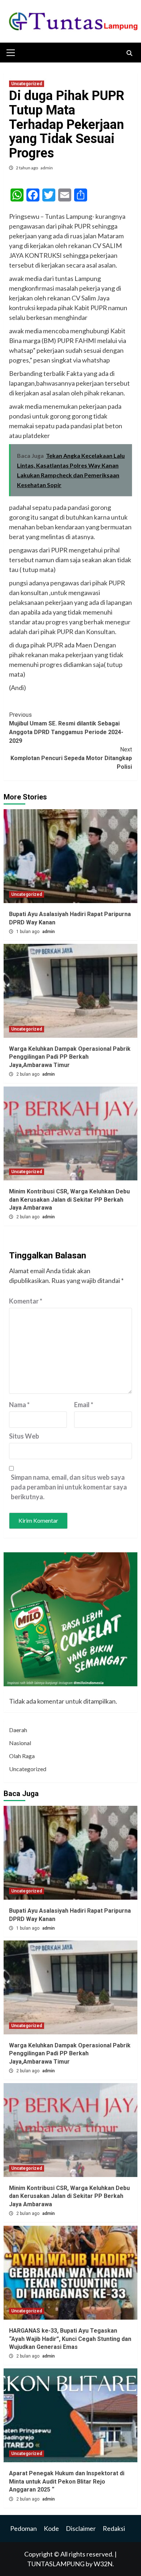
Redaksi (114, 2528)
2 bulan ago (28, 1074)
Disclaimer (81, 2528)
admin (47, 168)
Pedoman (23, 2528)
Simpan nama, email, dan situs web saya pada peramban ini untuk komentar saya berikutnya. (69, 1487)
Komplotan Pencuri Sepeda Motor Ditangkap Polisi (71, 758)
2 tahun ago (27, 168)
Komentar (26, 1301)
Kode (51, 2528)
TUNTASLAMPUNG (56, 2564)
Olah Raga (22, 1756)
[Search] (129, 53)
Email (84, 1405)
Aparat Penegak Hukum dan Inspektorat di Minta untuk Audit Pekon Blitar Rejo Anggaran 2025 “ (67, 2481)
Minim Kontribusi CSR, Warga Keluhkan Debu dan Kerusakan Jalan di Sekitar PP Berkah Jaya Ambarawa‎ (69, 1200)
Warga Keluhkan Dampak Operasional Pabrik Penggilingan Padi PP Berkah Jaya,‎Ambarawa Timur (70, 1057)
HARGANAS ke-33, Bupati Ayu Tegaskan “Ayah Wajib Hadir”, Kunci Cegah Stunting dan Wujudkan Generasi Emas (70, 2339)
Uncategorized (27, 84)
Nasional (20, 1743)
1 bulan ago (28, 932)
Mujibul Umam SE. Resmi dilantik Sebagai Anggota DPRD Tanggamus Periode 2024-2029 (66, 728)
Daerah (18, 1730)
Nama (19, 1405)
